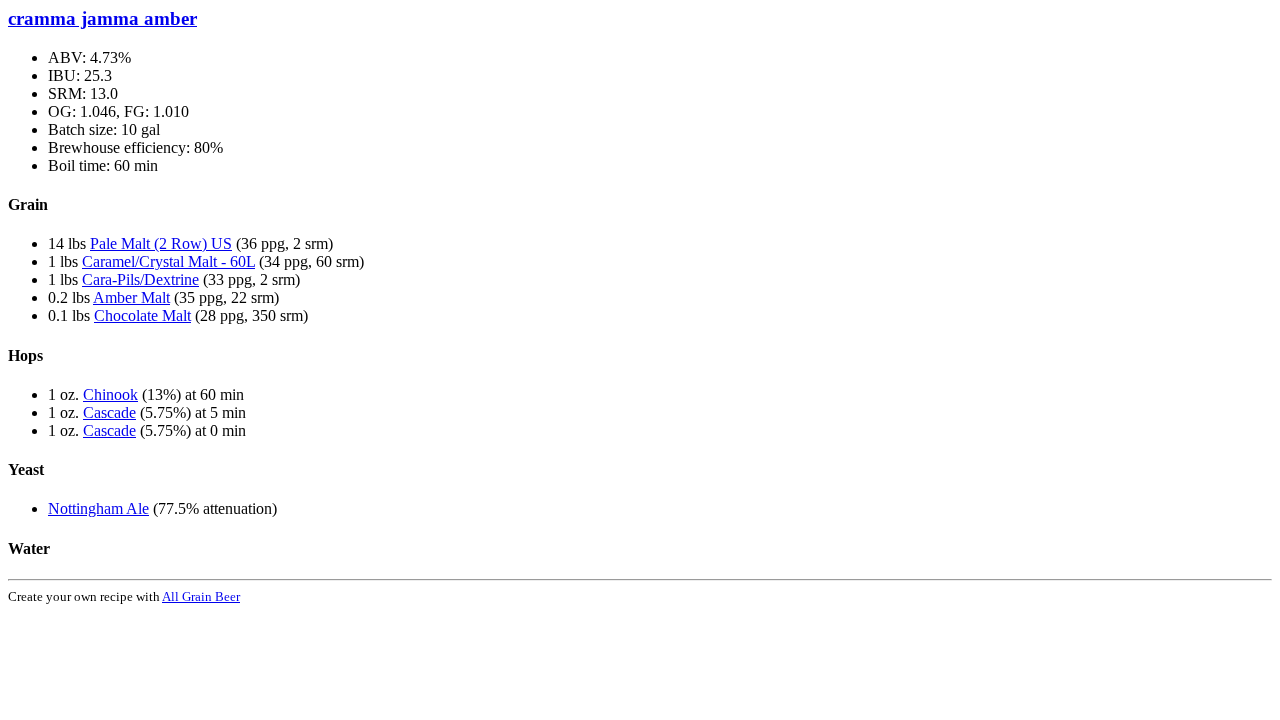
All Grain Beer (201, 596)
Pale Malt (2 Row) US (161, 243)
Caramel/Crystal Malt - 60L (168, 261)
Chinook (110, 394)
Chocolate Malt (142, 315)
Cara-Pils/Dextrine (140, 279)
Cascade (109, 412)
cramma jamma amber (102, 18)
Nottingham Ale (98, 508)
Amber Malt (131, 297)
